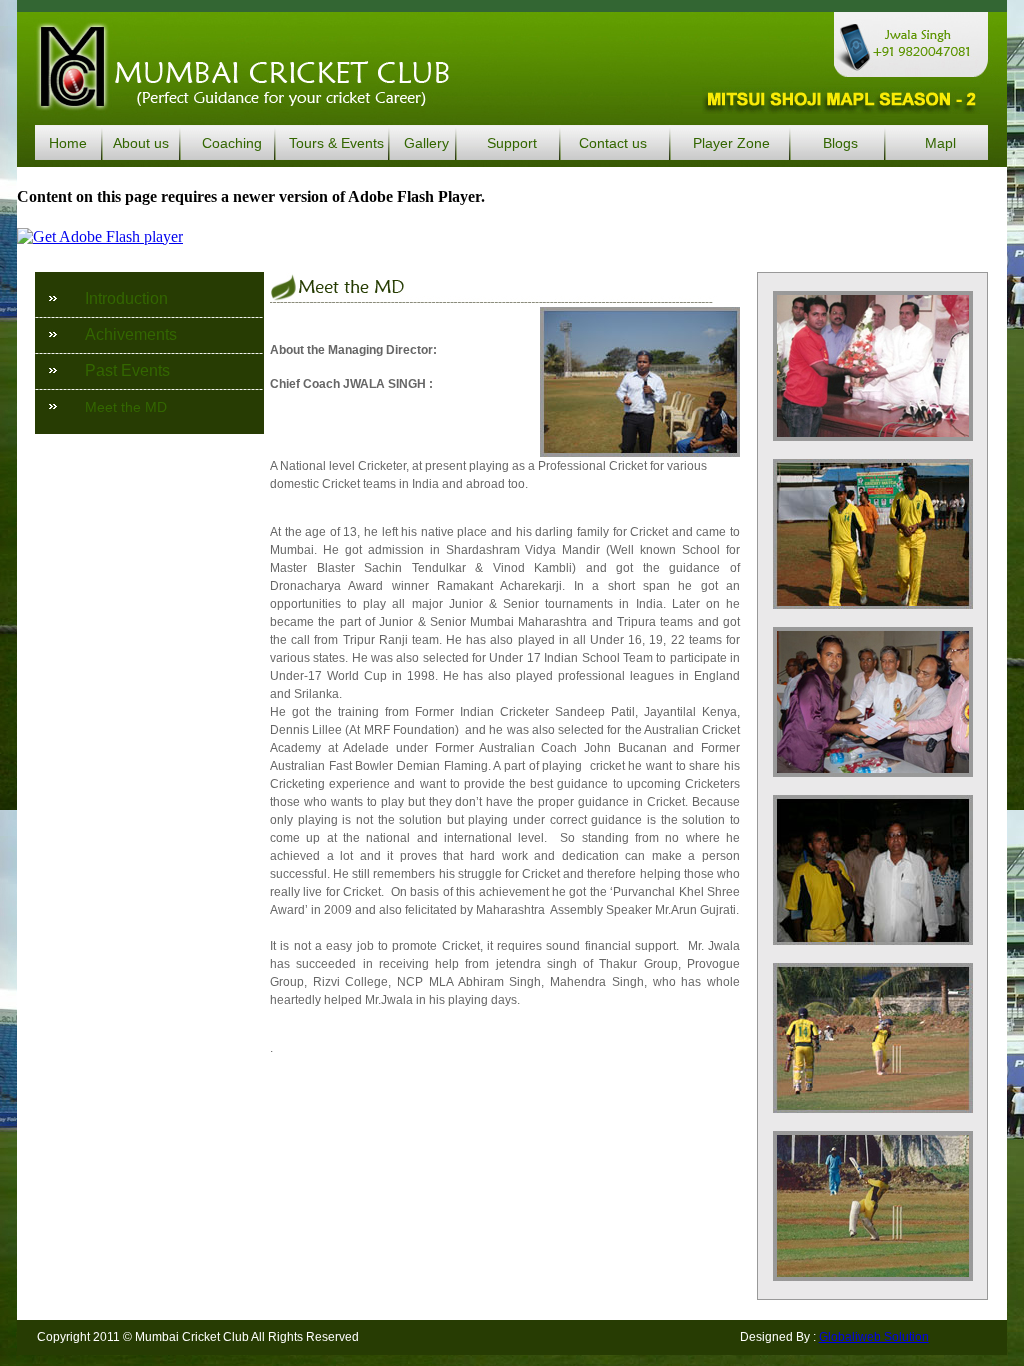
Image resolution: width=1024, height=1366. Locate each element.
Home (68, 143)
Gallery (426, 143)
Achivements (131, 334)
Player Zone (731, 143)
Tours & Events (336, 143)
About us (141, 143)
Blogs (840, 143)
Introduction (126, 298)
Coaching (232, 143)
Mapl (940, 143)
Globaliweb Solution (874, 1337)
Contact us (613, 143)
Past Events (127, 370)
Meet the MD (126, 407)
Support (512, 143)
